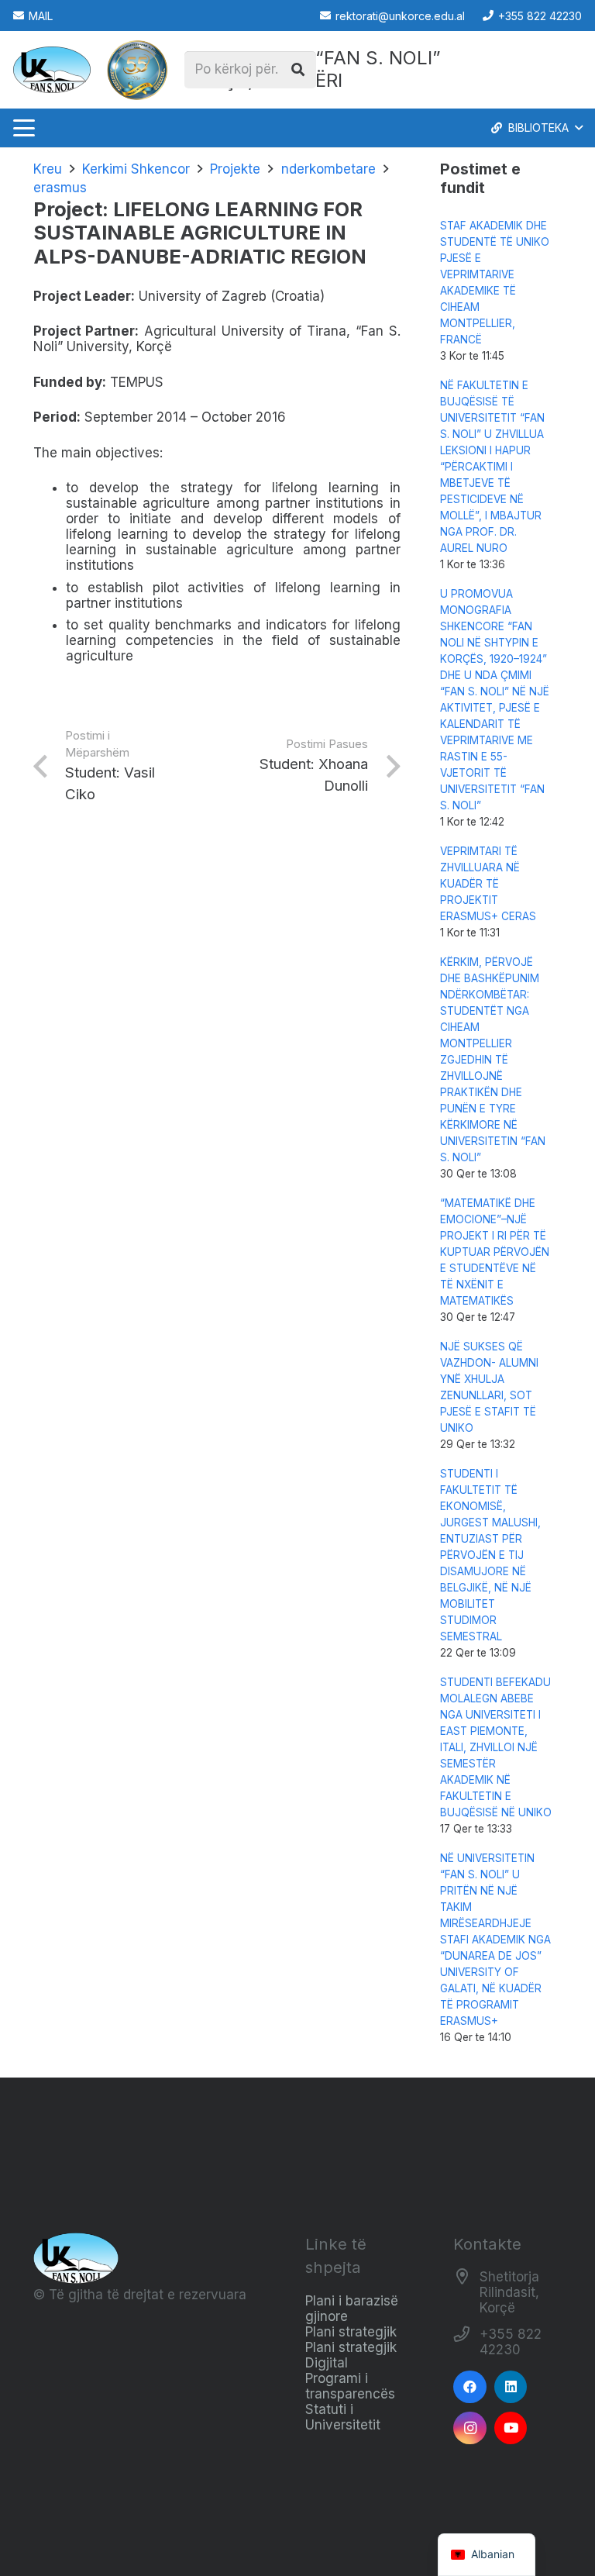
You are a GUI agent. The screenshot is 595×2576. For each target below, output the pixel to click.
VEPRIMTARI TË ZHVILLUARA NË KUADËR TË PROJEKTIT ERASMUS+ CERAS (488, 884)
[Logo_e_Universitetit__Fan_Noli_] (52, 70)
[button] (24, 128)
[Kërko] (297, 70)
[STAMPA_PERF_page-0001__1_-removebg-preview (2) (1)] (137, 70)
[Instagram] (470, 2428)
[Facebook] (470, 2387)
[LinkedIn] (511, 2387)
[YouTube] (511, 2428)
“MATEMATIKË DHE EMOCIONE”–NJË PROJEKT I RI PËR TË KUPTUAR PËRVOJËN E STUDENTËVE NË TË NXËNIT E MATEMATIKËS (495, 1252)
